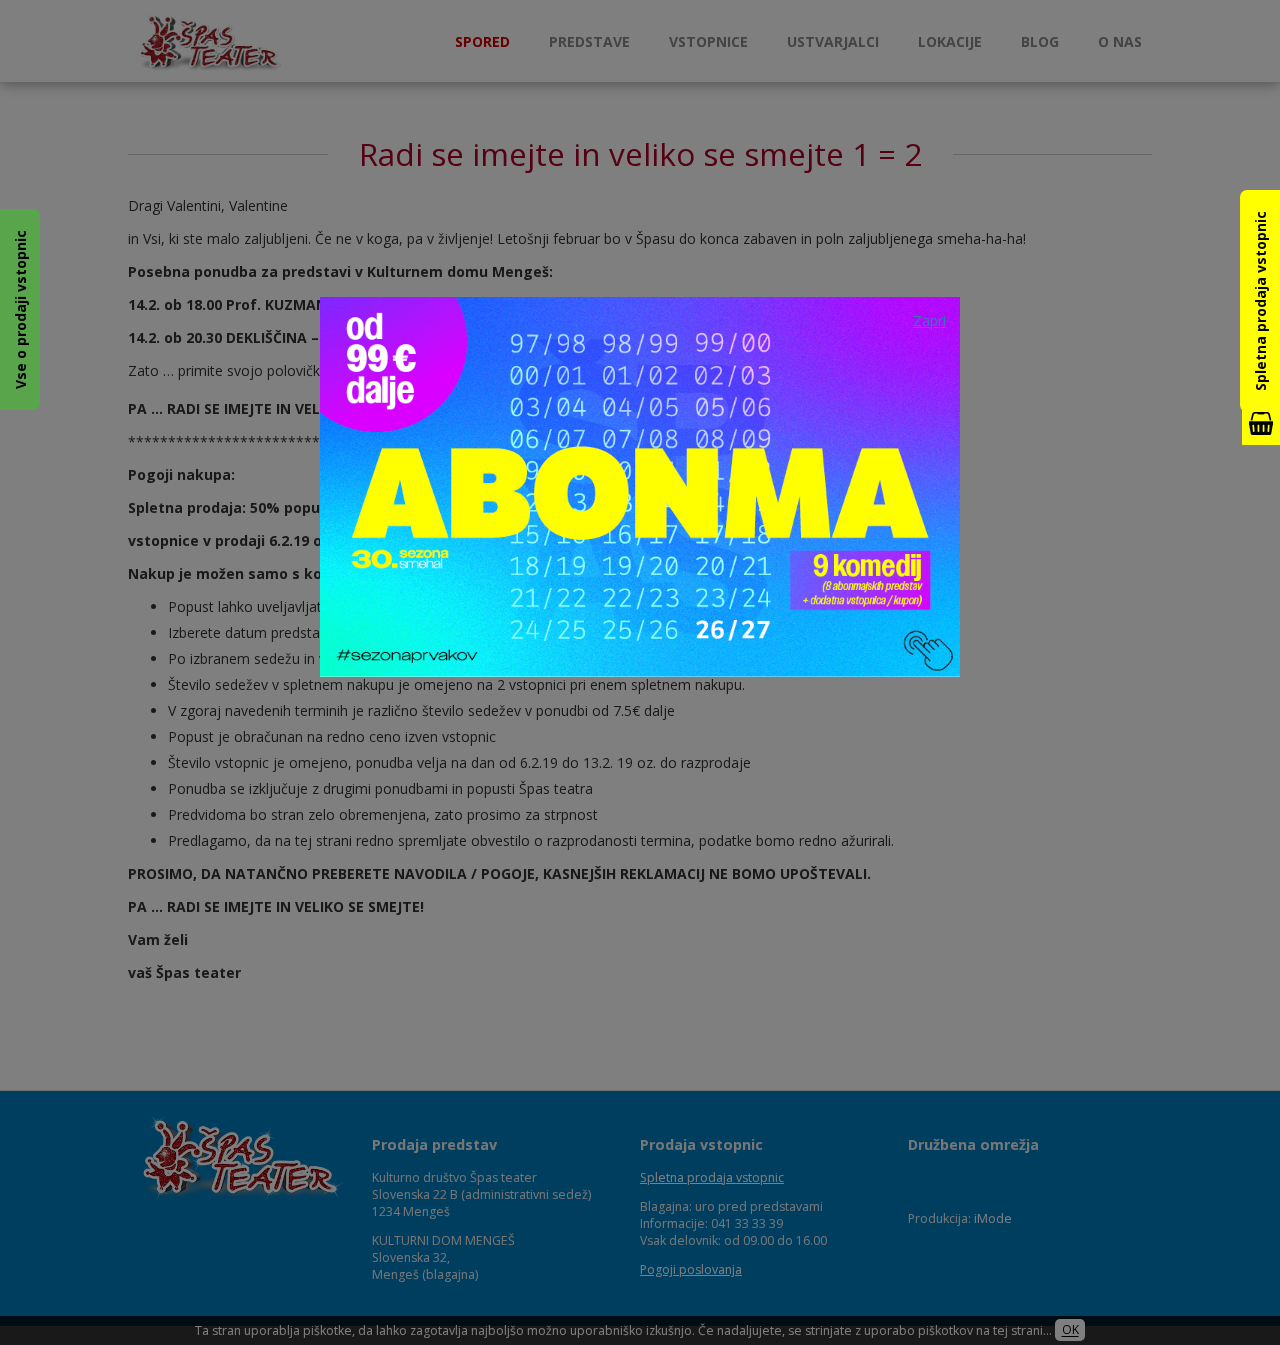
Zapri (929, 320)
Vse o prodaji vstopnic (20, 309)
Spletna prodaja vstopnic (1260, 301)
